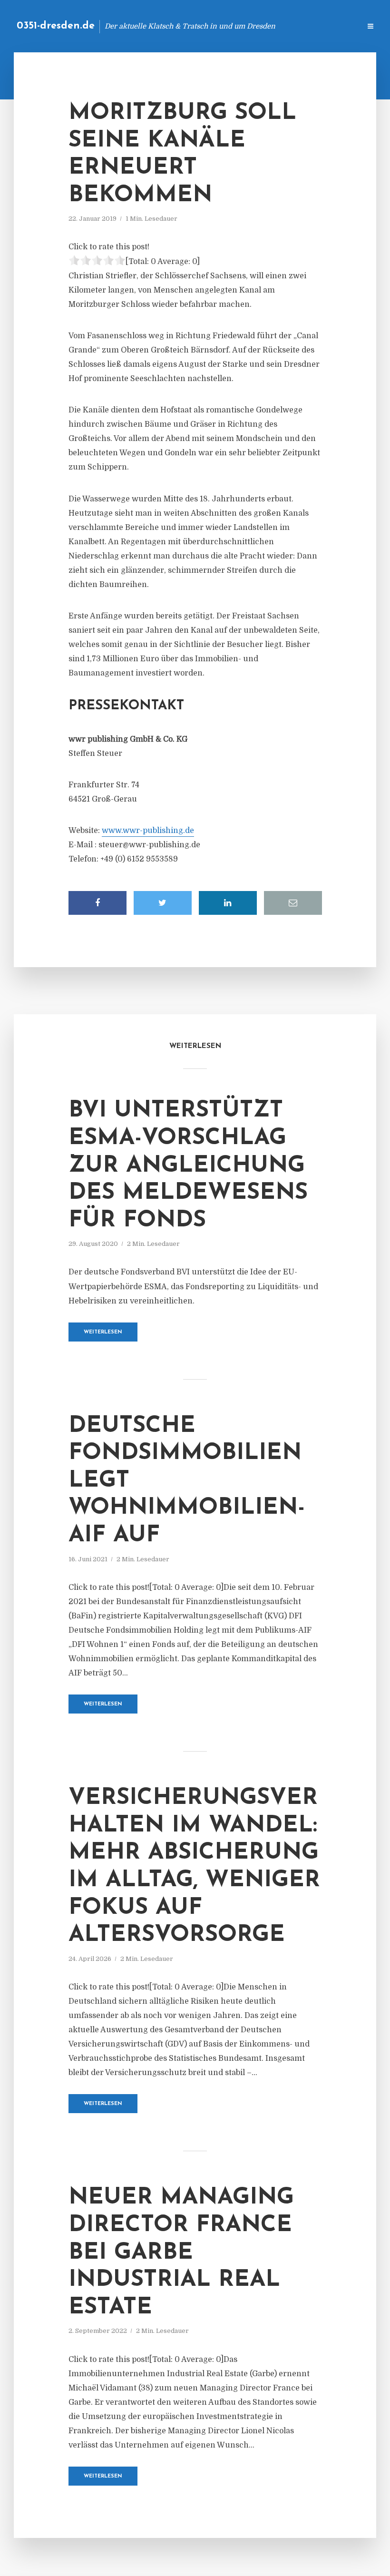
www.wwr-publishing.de (148, 831)
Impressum (282, 26)
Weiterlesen (103, 1332)
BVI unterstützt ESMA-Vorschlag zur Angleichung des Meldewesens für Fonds (188, 1166)
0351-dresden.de (56, 26)
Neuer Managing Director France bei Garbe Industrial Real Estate (181, 2253)
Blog (202, 26)
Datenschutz (333, 26)
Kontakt (238, 26)
